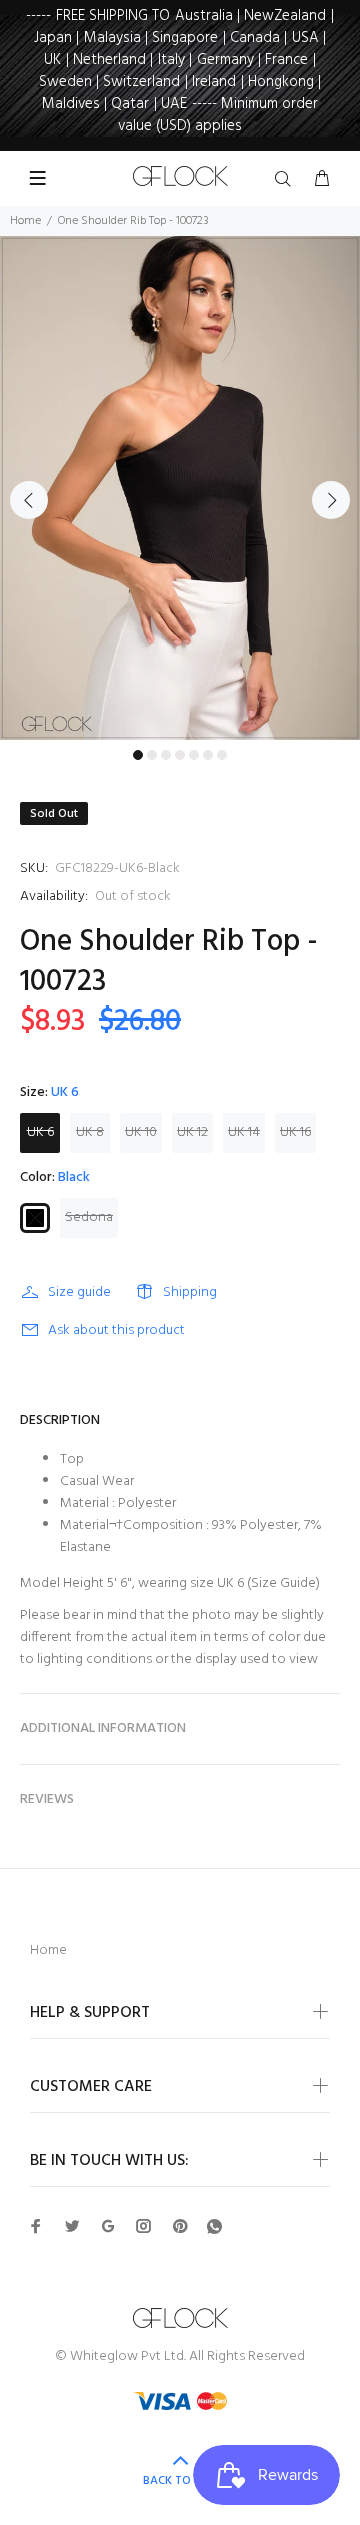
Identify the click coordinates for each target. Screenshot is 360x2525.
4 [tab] (180, 755)
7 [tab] (222, 755)
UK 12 (192, 1132)
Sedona (89, 1217)
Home (25, 221)
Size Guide (283, 1583)
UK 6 (40, 1132)
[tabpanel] (180, 488)
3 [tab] (166, 755)
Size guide (79, 1292)
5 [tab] (194, 755)
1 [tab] (138, 755)
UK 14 (244, 1132)
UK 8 (90, 1132)
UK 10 (141, 1132)
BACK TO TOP (180, 2481)
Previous (29, 500)
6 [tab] (208, 755)
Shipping (190, 1292)
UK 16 (295, 1132)
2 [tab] (152, 755)
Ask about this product (116, 1330)
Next (331, 500)
